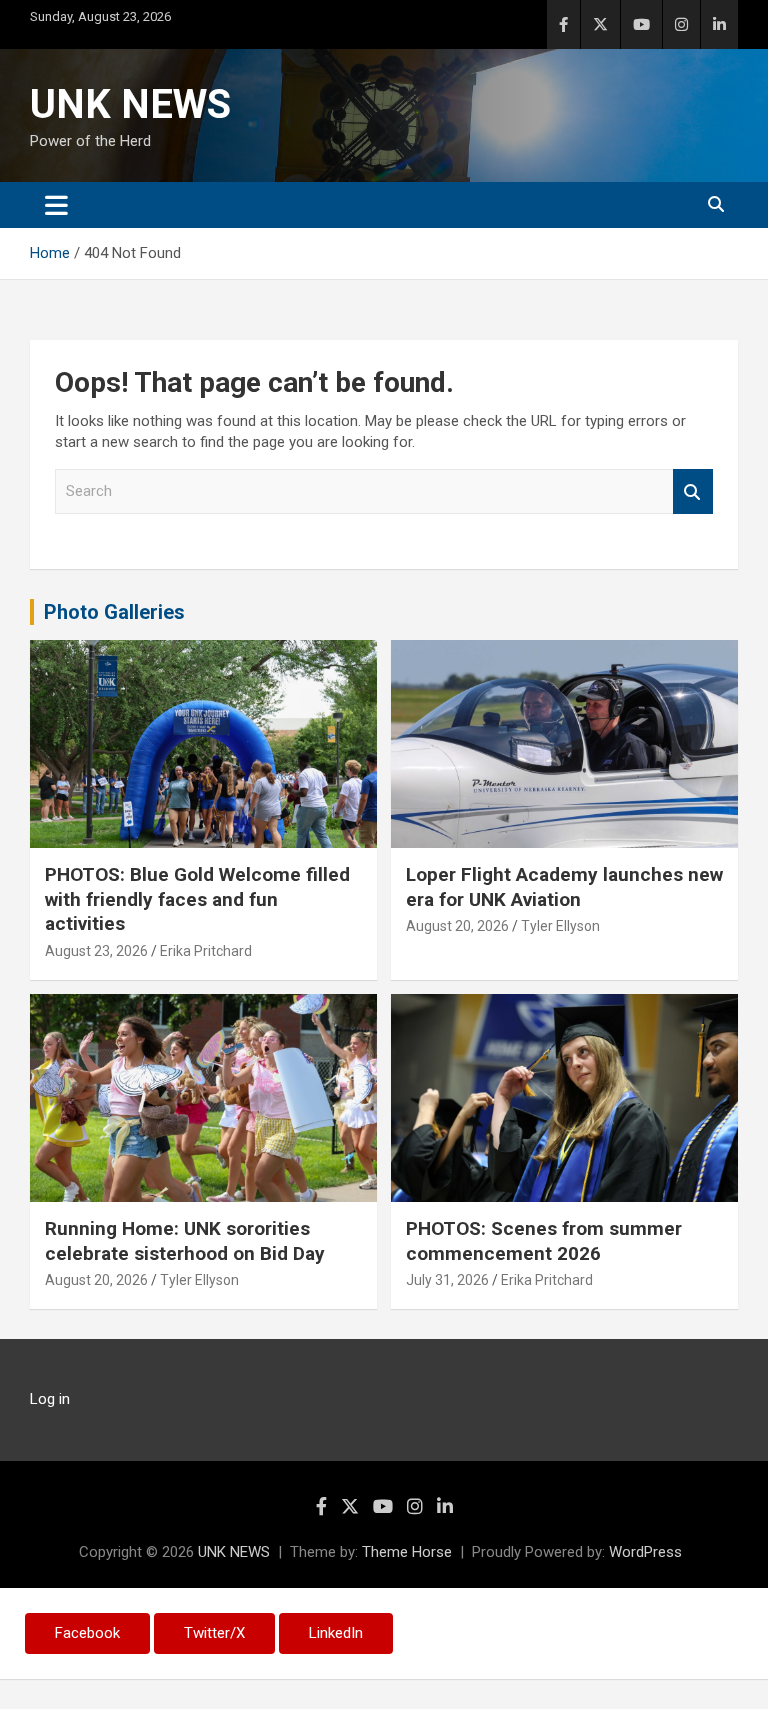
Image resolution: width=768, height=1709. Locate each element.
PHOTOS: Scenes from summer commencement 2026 (544, 1241)
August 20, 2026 (457, 926)
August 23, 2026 (96, 951)
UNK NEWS (130, 104)
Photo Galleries (114, 612)
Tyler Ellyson (560, 926)
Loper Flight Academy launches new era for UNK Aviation (564, 887)
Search (693, 491)
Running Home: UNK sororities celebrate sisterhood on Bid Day (185, 1241)
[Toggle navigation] (56, 205)
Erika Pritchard (206, 951)
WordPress (645, 1552)
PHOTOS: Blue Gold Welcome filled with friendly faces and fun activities (197, 899)
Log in (50, 1399)
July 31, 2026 (447, 1280)
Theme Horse (407, 1552)
